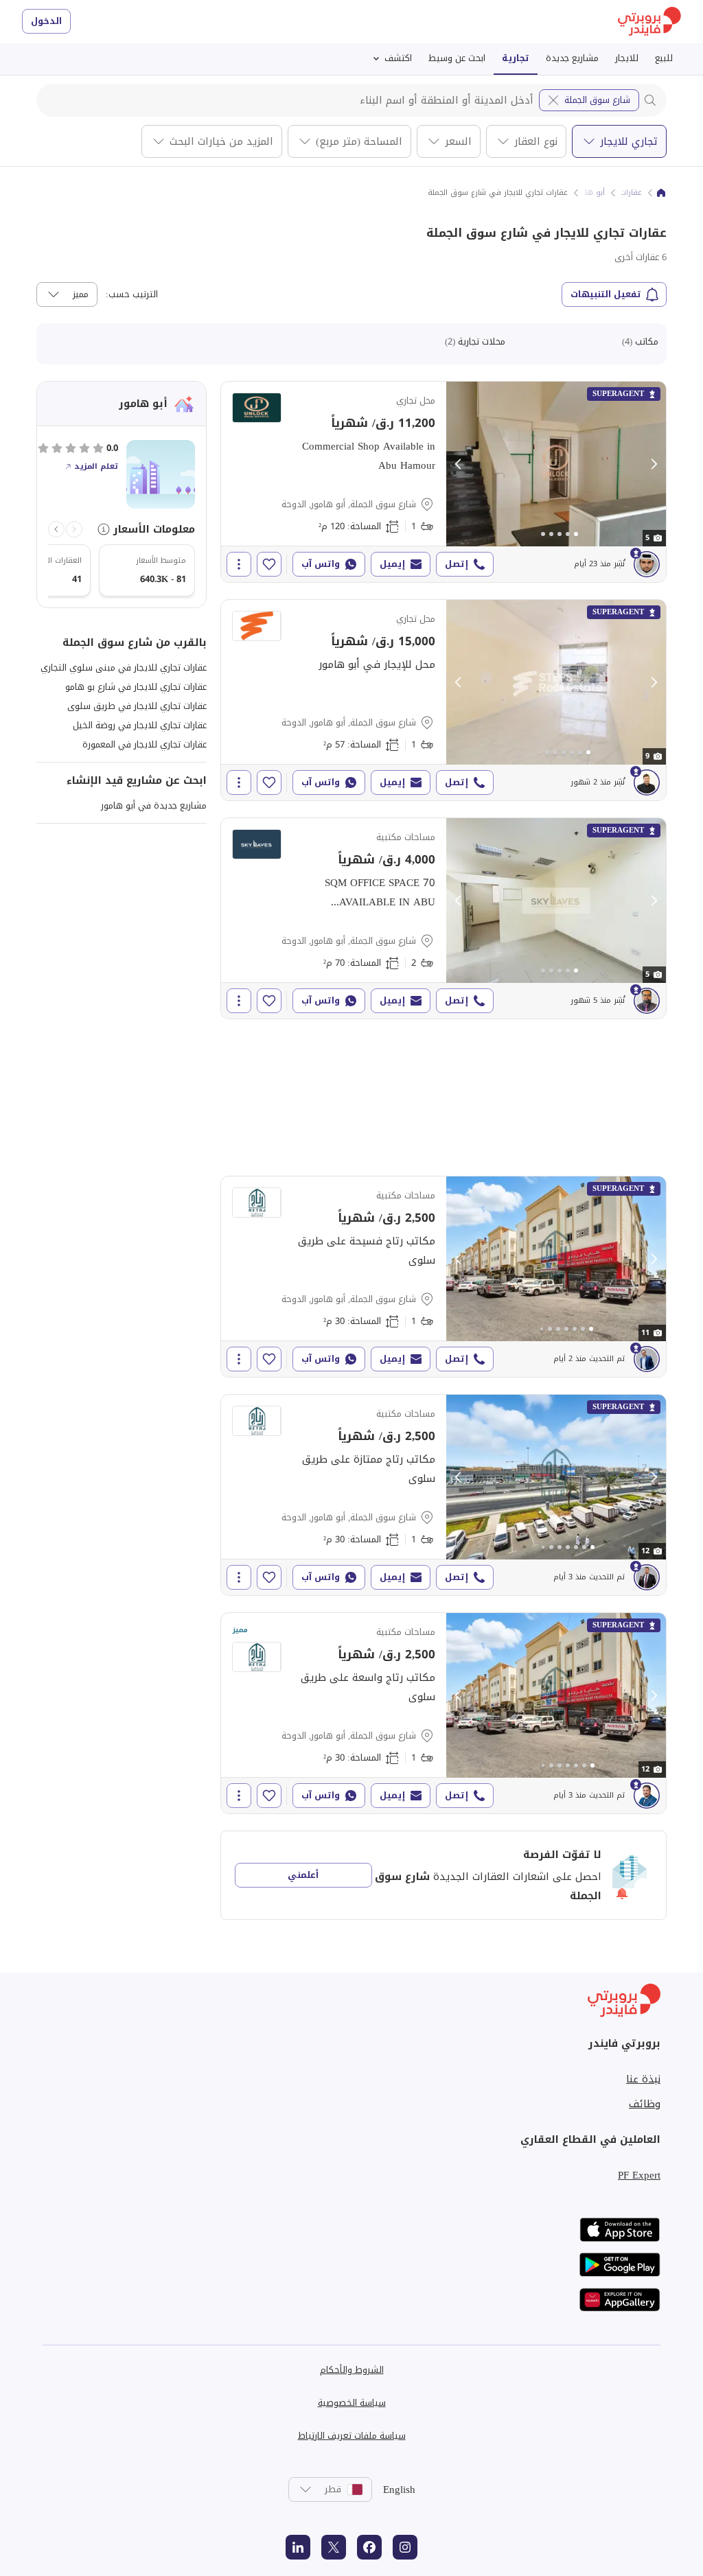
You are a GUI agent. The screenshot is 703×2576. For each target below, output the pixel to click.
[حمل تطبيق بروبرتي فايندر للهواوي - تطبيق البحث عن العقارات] (620, 2300)
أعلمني (303, 1875)
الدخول (46, 21)
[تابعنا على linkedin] (298, 2547)
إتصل (457, 564)
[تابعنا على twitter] (334, 2547)
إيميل (392, 564)
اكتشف (398, 58)
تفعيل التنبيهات (606, 294)
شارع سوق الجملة (597, 100)
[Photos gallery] (556, 464)
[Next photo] (654, 464)
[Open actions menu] (239, 564)
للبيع (664, 58)
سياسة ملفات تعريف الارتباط (352, 2436)
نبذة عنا (643, 2079)
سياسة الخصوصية (352, 2403)
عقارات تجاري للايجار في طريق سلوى (137, 706)
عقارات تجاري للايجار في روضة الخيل (140, 725)
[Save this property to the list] (269, 564)
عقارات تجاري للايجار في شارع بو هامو (136, 687)
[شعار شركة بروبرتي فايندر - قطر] (649, 22)
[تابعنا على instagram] (405, 2547)
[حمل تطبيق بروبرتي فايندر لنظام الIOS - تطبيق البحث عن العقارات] (620, 2230)
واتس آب (321, 564)
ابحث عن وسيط (457, 58)
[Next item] (56, 529)
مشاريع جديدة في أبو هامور (154, 805)
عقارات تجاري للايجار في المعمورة (145, 744)
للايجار (627, 58)
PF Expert (639, 2175)
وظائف (645, 2104)
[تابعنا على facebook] (369, 2547)
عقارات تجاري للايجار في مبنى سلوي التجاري (124, 668)
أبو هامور (589, 193)
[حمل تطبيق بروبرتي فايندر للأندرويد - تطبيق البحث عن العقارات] (620, 2265)
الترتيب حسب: (132, 294)
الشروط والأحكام (352, 2370)
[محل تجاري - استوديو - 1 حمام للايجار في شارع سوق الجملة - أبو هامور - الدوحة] (443, 482)
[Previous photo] (459, 464)
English (399, 2490)
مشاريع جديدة (572, 58)
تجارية (516, 58)
